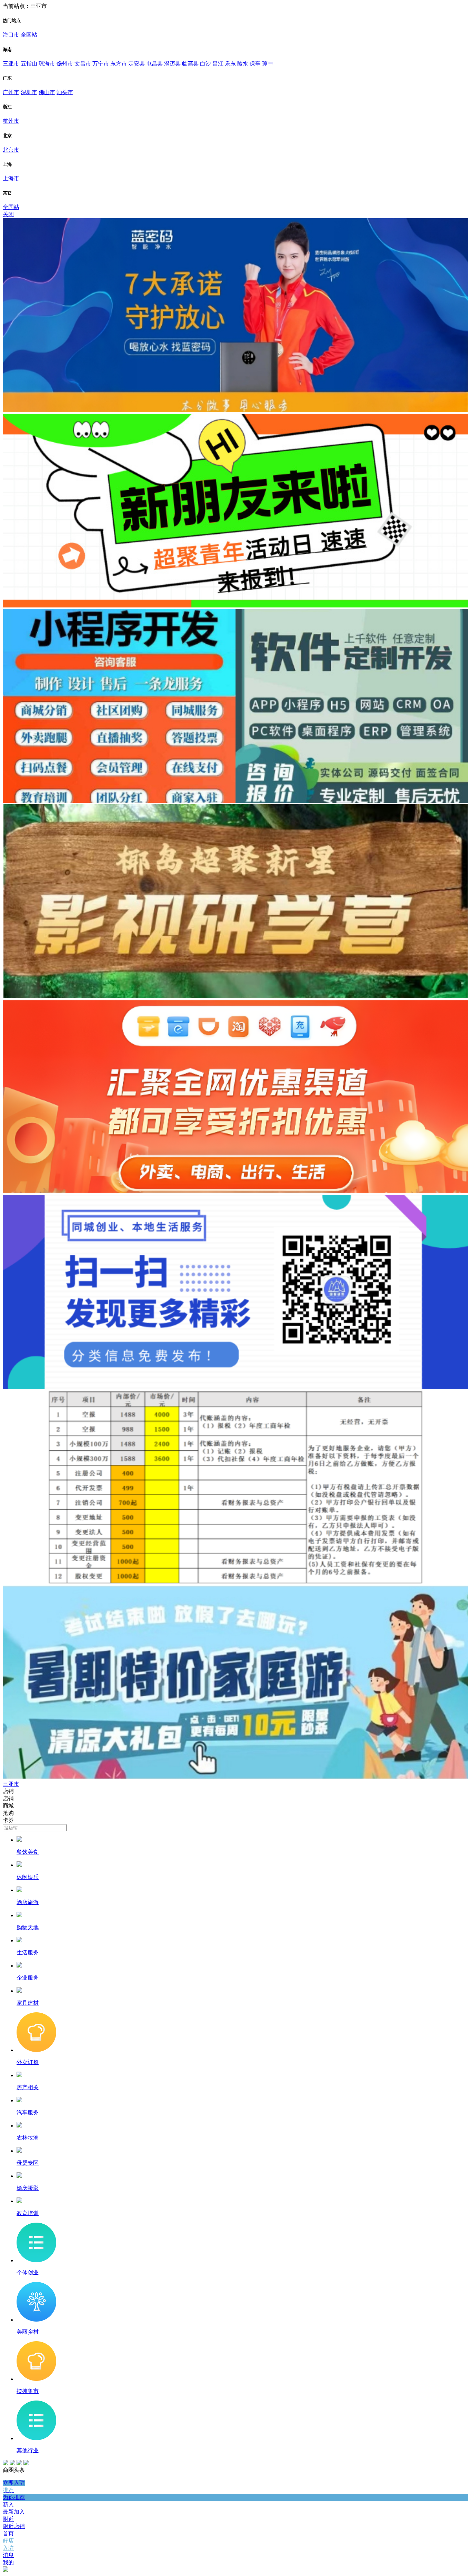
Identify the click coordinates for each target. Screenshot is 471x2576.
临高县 (190, 64)
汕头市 (65, 92)
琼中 (268, 64)
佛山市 (47, 92)
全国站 (29, 35)
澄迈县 (172, 64)
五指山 (29, 64)
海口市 (11, 35)
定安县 (137, 64)
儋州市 (65, 64)
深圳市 (29, 92)
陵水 (243, 64)
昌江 (218, 64)
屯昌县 (154, 64)
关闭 (8, 214)
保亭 (255, 64)
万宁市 (101, 64)
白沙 (206, 64)
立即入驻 (14, 2483)
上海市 (11, 178)
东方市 (119, 64)
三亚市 (11, 64)
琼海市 (47, 64)
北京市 (11, 150)
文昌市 (83, 64)
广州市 (11, 92)
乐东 (230, 64)
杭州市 (11, 121)
